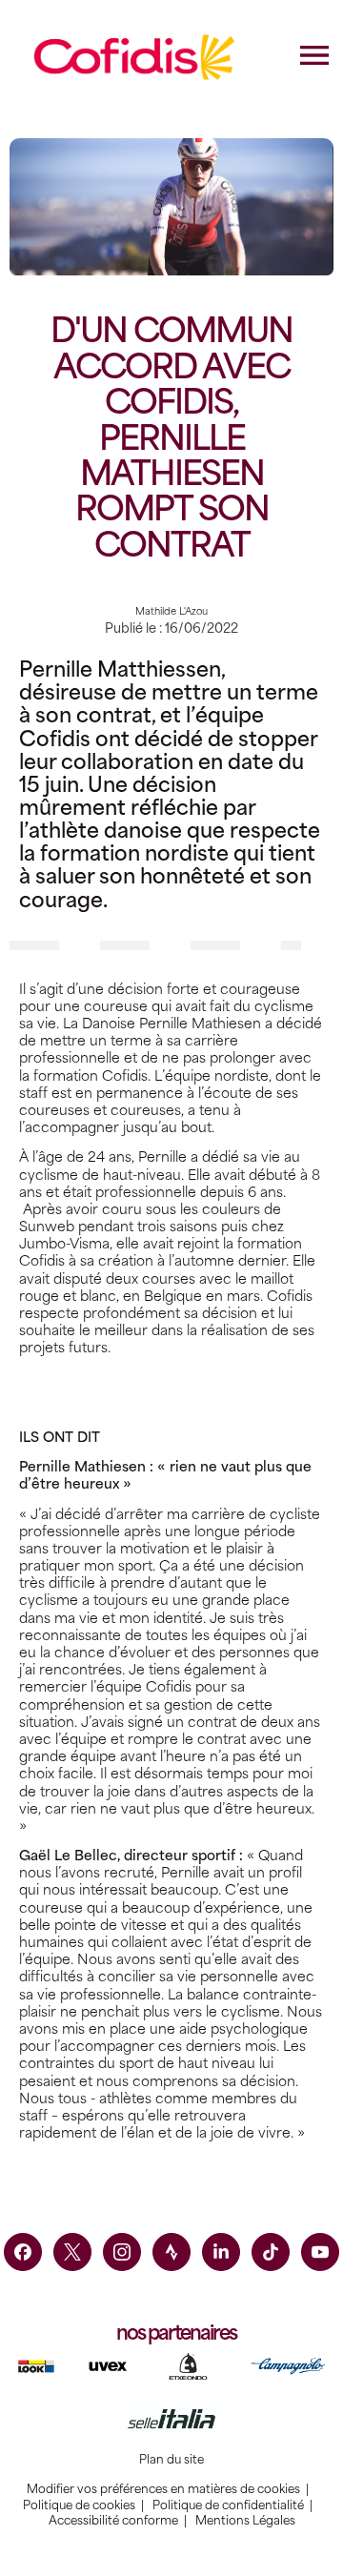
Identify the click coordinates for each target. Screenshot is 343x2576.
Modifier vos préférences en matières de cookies (163, 2489)
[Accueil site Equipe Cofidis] (135, 57)
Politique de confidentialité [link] (228, 2505)
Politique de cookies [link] (79, 2505)
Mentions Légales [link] (245, 2521)
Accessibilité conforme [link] (113, 2521)
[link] (23, 2252)
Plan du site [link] (171, 2460)
